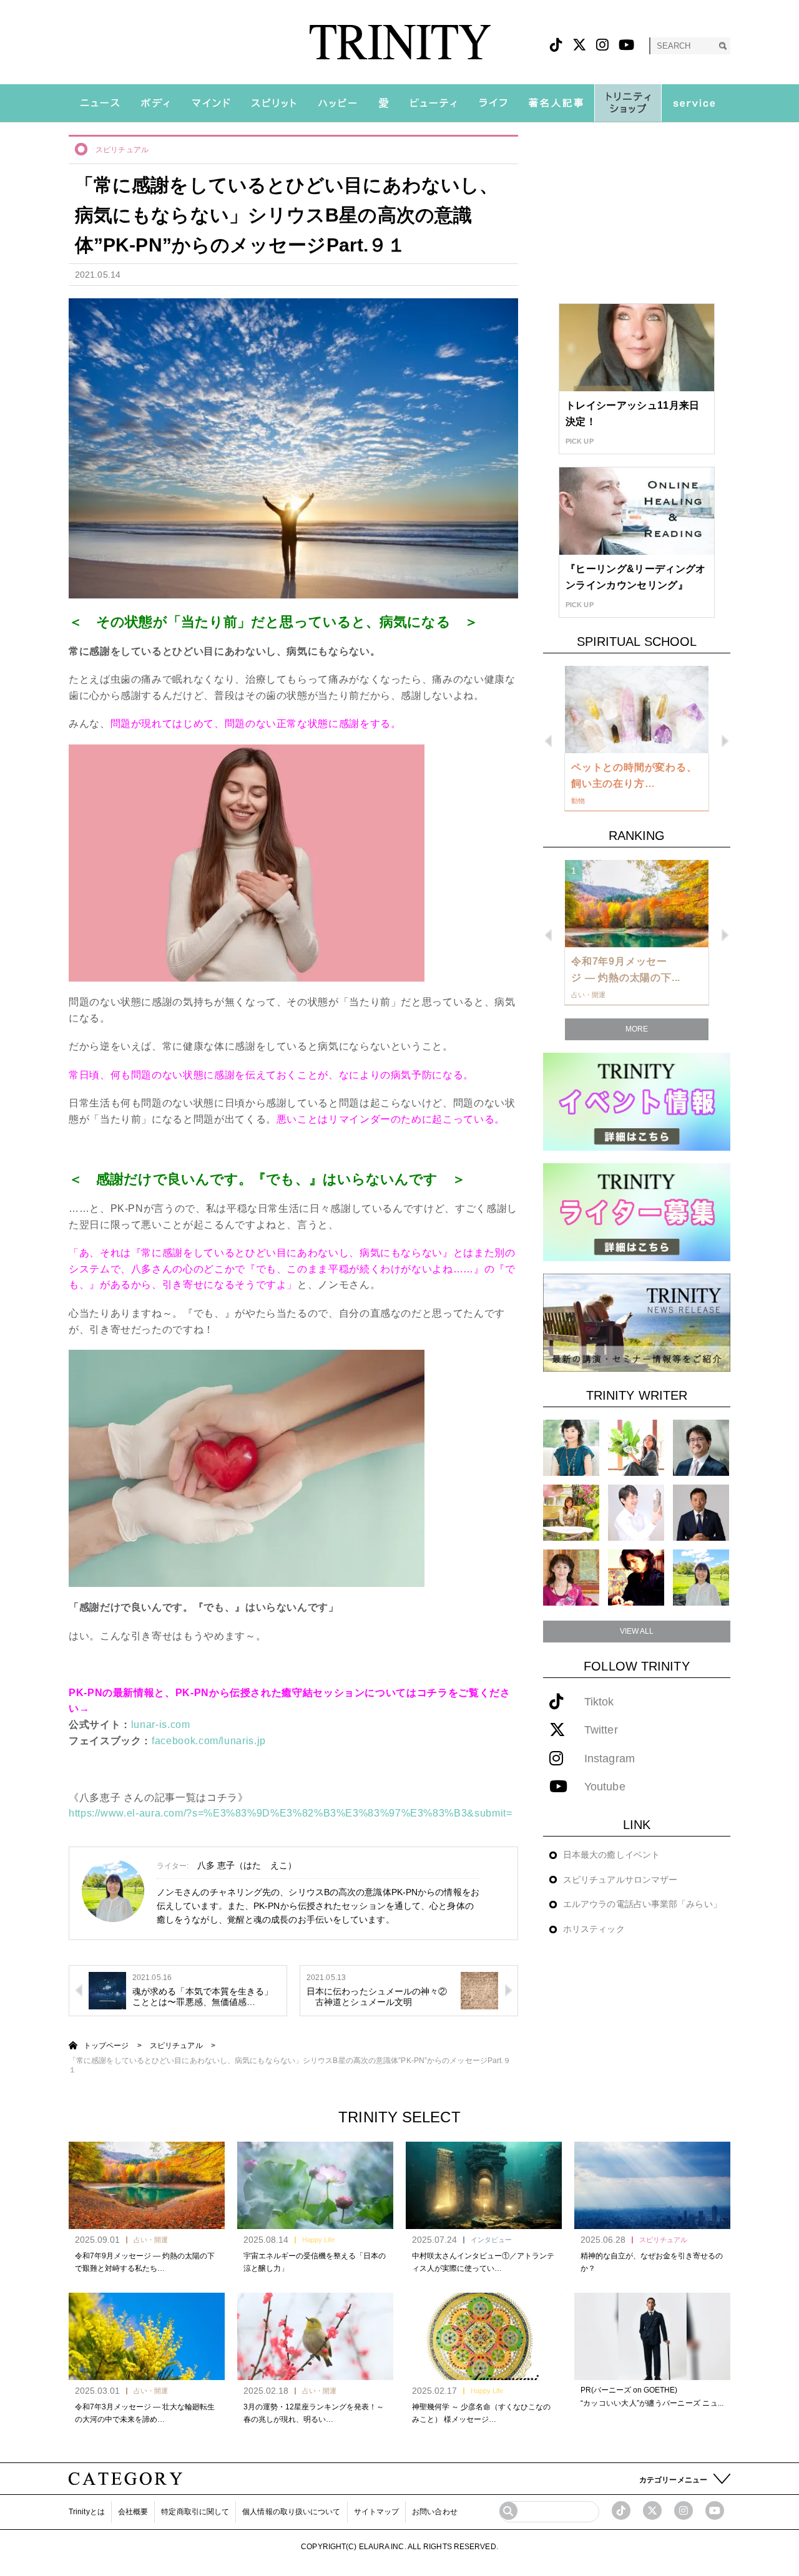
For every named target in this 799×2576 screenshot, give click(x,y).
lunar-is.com (161, 1725)
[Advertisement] (637, 213)
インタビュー (491, 2240)
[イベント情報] (637, 1101)
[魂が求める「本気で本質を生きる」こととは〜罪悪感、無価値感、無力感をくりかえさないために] (107, 1990)
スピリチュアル (122, 150)
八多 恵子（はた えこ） (247, 1865)
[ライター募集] (637, 1212)
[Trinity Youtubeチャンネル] (715, 2510)
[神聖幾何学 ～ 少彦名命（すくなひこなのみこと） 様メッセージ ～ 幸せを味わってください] (484, 2336)
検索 (723, 46)
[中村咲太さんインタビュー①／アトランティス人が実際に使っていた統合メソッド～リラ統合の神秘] (484, 2185)
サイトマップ (377, 2512)
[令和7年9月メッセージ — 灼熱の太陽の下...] (637, 904)
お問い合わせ (435, 2512)
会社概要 (133, 2512)
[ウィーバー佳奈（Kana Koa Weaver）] (636, 1447)
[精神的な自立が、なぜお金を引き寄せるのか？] (652, 2185)
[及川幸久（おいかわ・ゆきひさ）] (701, 1512)
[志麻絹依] (571, 1447)
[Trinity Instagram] (684, 2510)
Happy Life (318, 2240)
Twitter (601, 1730)
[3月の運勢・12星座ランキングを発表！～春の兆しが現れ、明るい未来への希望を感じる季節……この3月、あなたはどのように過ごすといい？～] (315, 2336)
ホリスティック (594, 1929)
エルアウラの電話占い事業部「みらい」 (642, 1904)
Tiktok (599, 1702)
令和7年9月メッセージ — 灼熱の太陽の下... (626, 969)
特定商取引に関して (195, 2512)
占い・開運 (151, 2240)
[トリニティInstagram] (602, 45)
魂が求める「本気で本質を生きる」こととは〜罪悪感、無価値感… (203, 1997)
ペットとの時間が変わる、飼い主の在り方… (634, 775)
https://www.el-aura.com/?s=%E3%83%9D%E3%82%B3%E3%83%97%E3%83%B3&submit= (290, 1813)
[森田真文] (636, 1512)
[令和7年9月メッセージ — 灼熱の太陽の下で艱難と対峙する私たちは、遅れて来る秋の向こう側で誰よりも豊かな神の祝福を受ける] (147, 2185)
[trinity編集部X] (652, 2510)
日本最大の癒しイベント (611, 1855)
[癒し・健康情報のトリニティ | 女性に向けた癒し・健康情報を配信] (400, 42)
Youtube (605, 1787)
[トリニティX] (579, 45)
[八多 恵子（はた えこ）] (701, 1577)
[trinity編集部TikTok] (621, 2510)
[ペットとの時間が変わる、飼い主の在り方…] (637, 710)
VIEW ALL (637, 1631)
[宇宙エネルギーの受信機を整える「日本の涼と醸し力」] (315, 2185)
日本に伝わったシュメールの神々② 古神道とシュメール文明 (377, 1997)
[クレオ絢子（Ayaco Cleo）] (571, 1512)
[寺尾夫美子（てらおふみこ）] (571, 1577)
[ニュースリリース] (637, 1322)
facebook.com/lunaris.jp (209, 1741)
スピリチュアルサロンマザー (620, 1880)
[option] (637, 739)
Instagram (610, 1759)
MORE (637, 1029)
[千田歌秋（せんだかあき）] (636, 1577)
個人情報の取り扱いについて (291, 2512)
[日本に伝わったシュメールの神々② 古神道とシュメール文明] (479, 1990)
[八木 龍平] (701, 1447)
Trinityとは (87, 2512)
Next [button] (725, 741)
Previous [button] (548, 741)
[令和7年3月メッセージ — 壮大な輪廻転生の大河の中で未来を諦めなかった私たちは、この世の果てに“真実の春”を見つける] (147, 2336)
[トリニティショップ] (628, 103)
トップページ (106, 2046)
